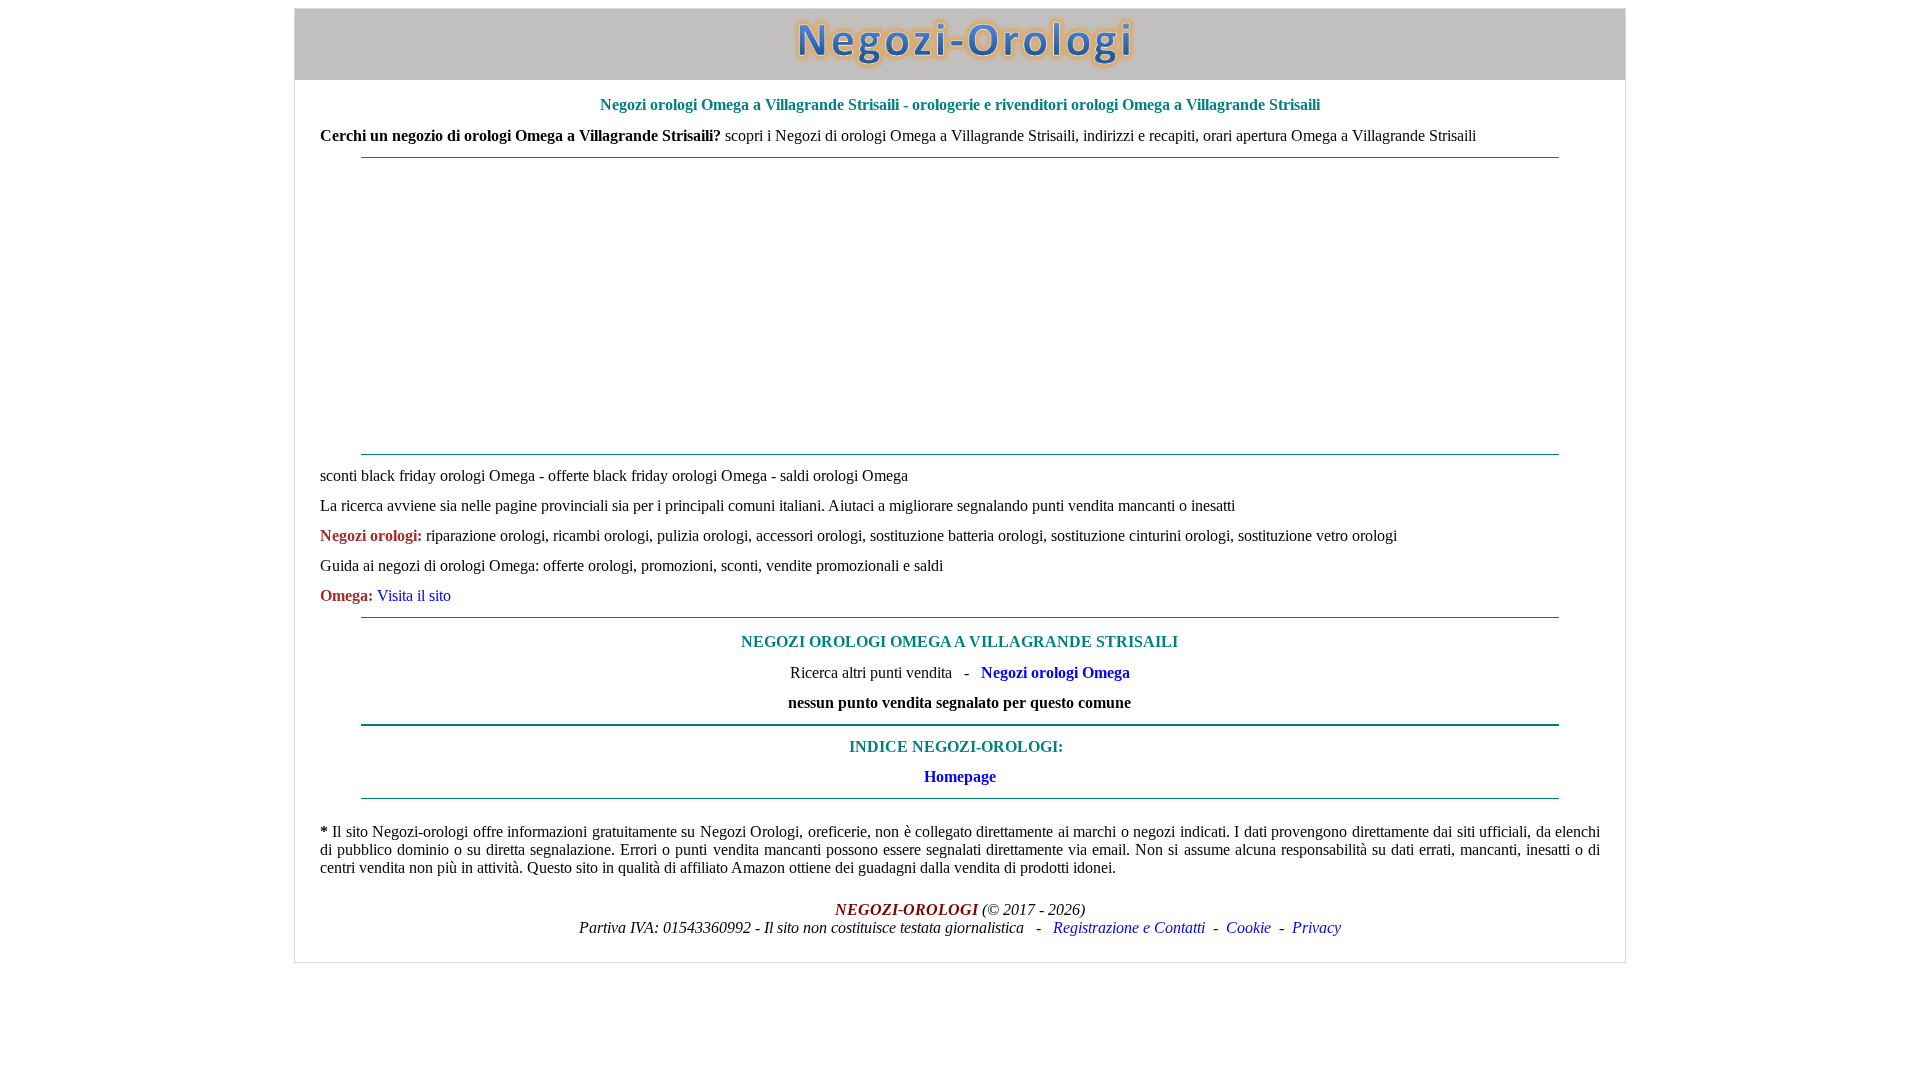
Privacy (1316, 927)
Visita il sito (414, 595)
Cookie (1248, 927)
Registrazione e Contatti (1129, 927)
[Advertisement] (896, 306)
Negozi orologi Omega (1055, 672)
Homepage (960, 776)
